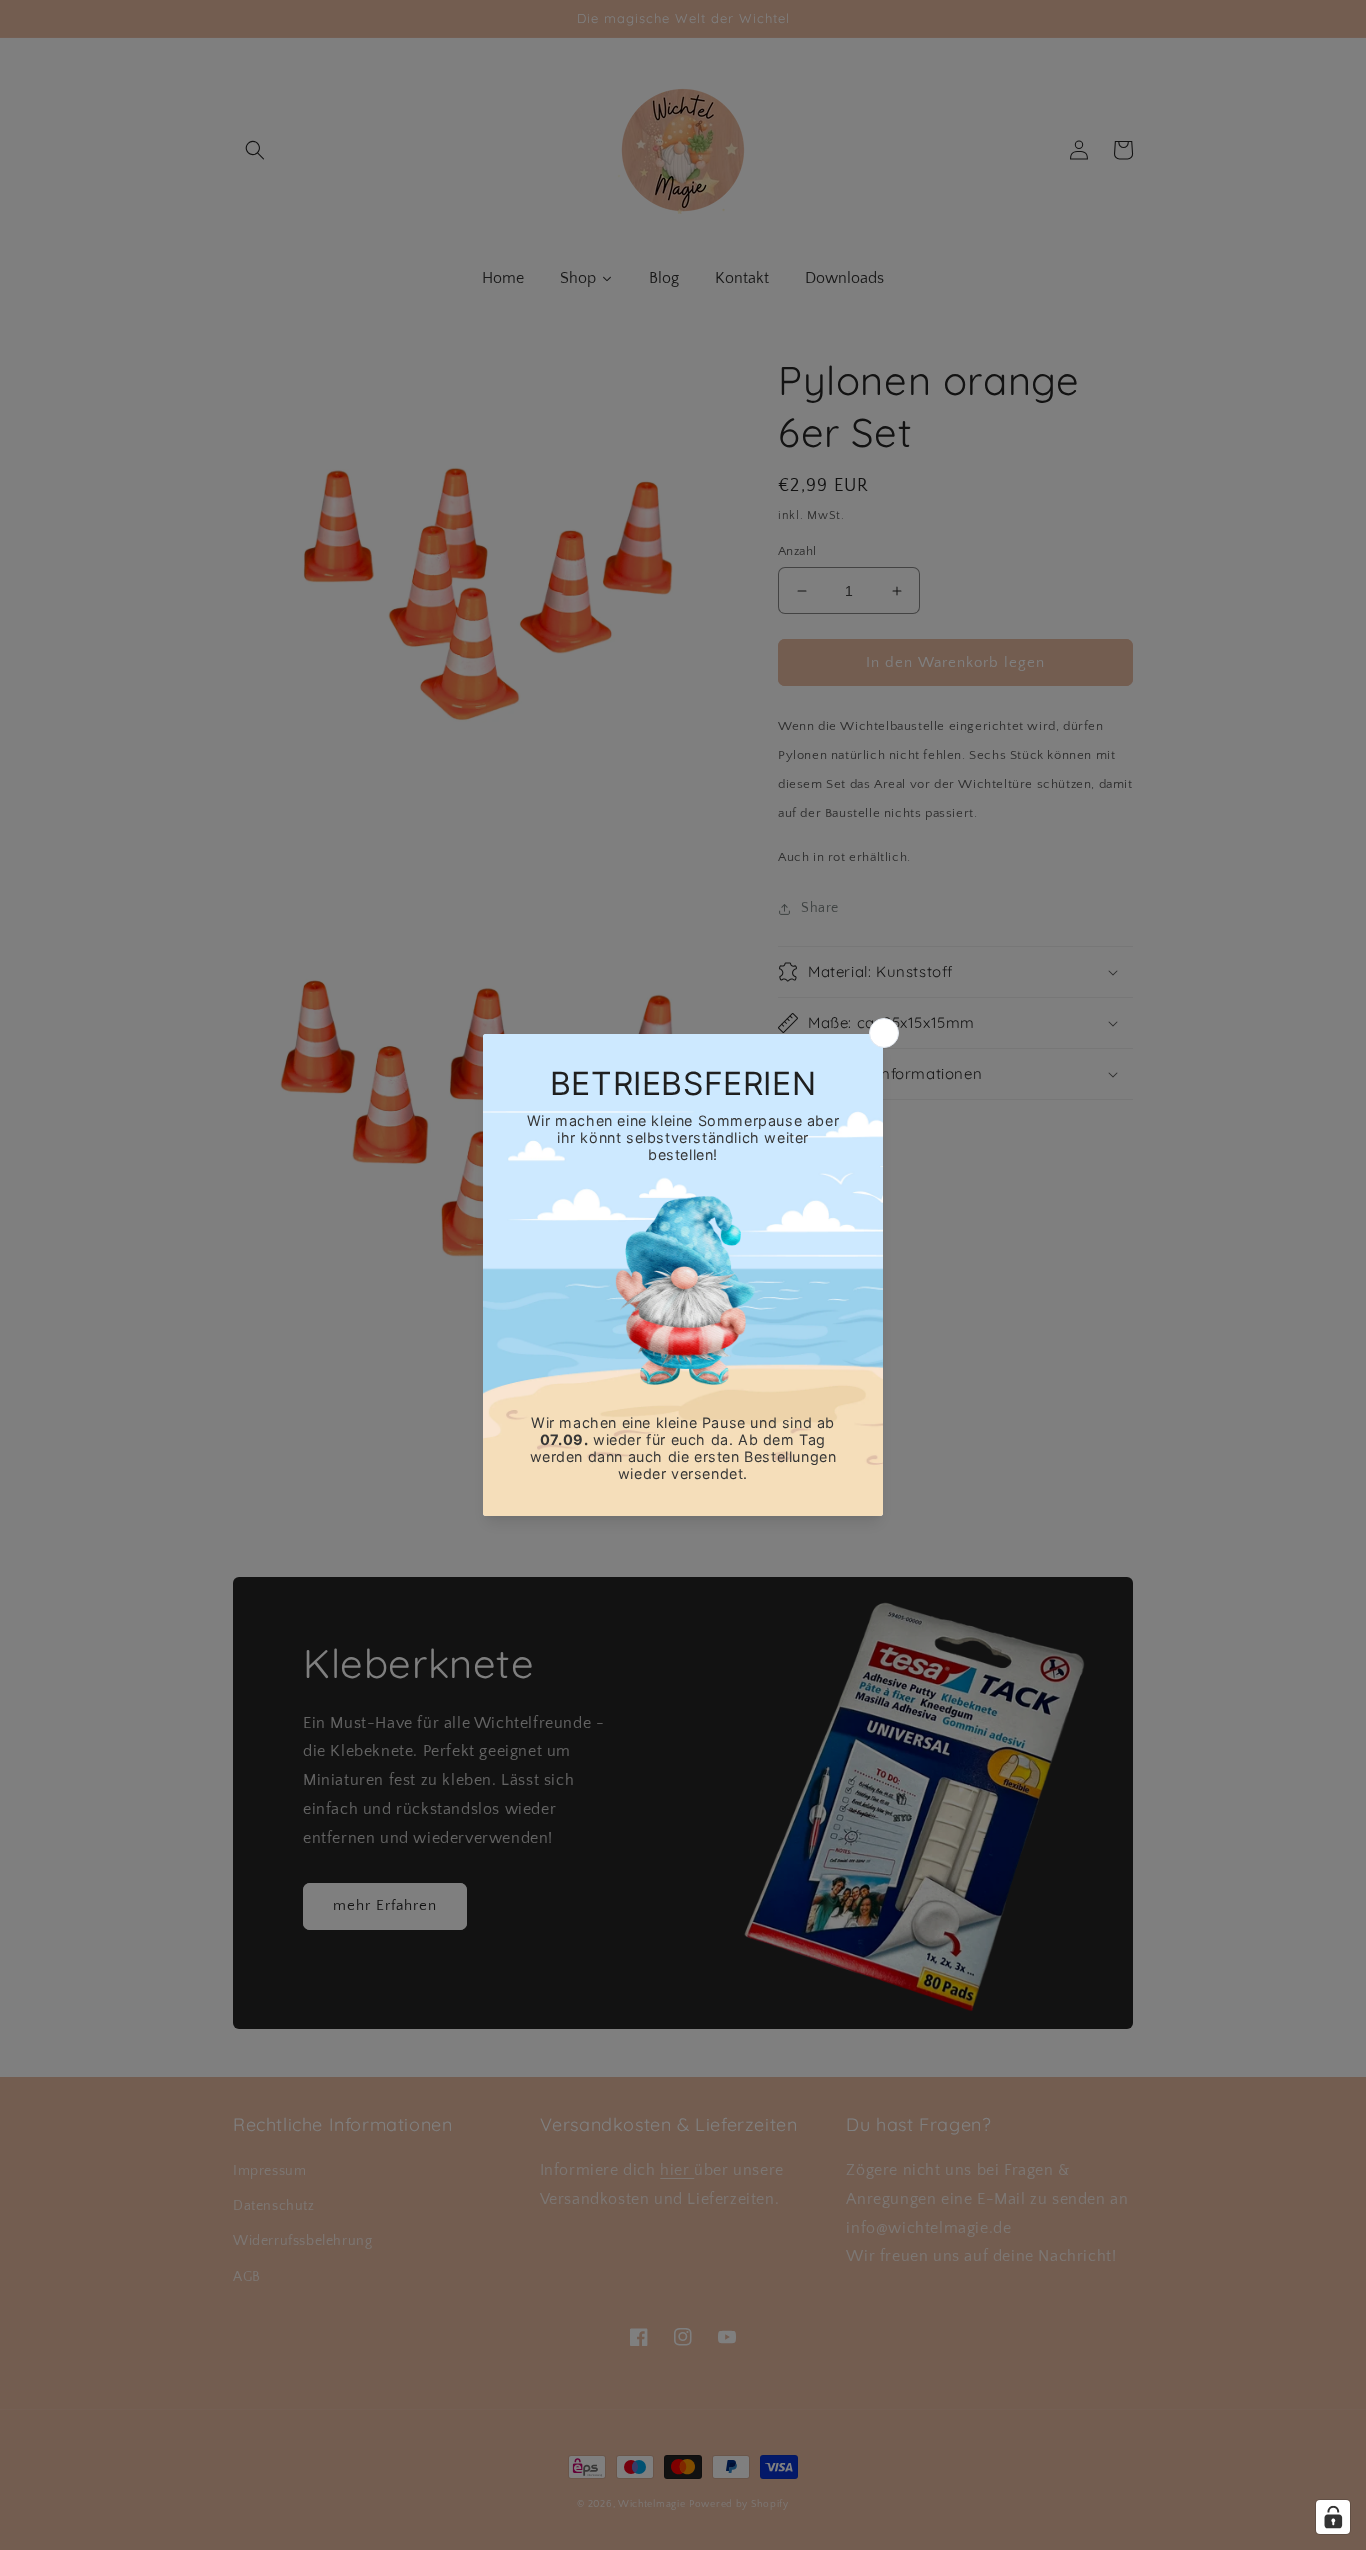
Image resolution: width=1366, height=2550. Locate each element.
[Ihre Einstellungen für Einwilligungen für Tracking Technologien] (1333, 2517)
